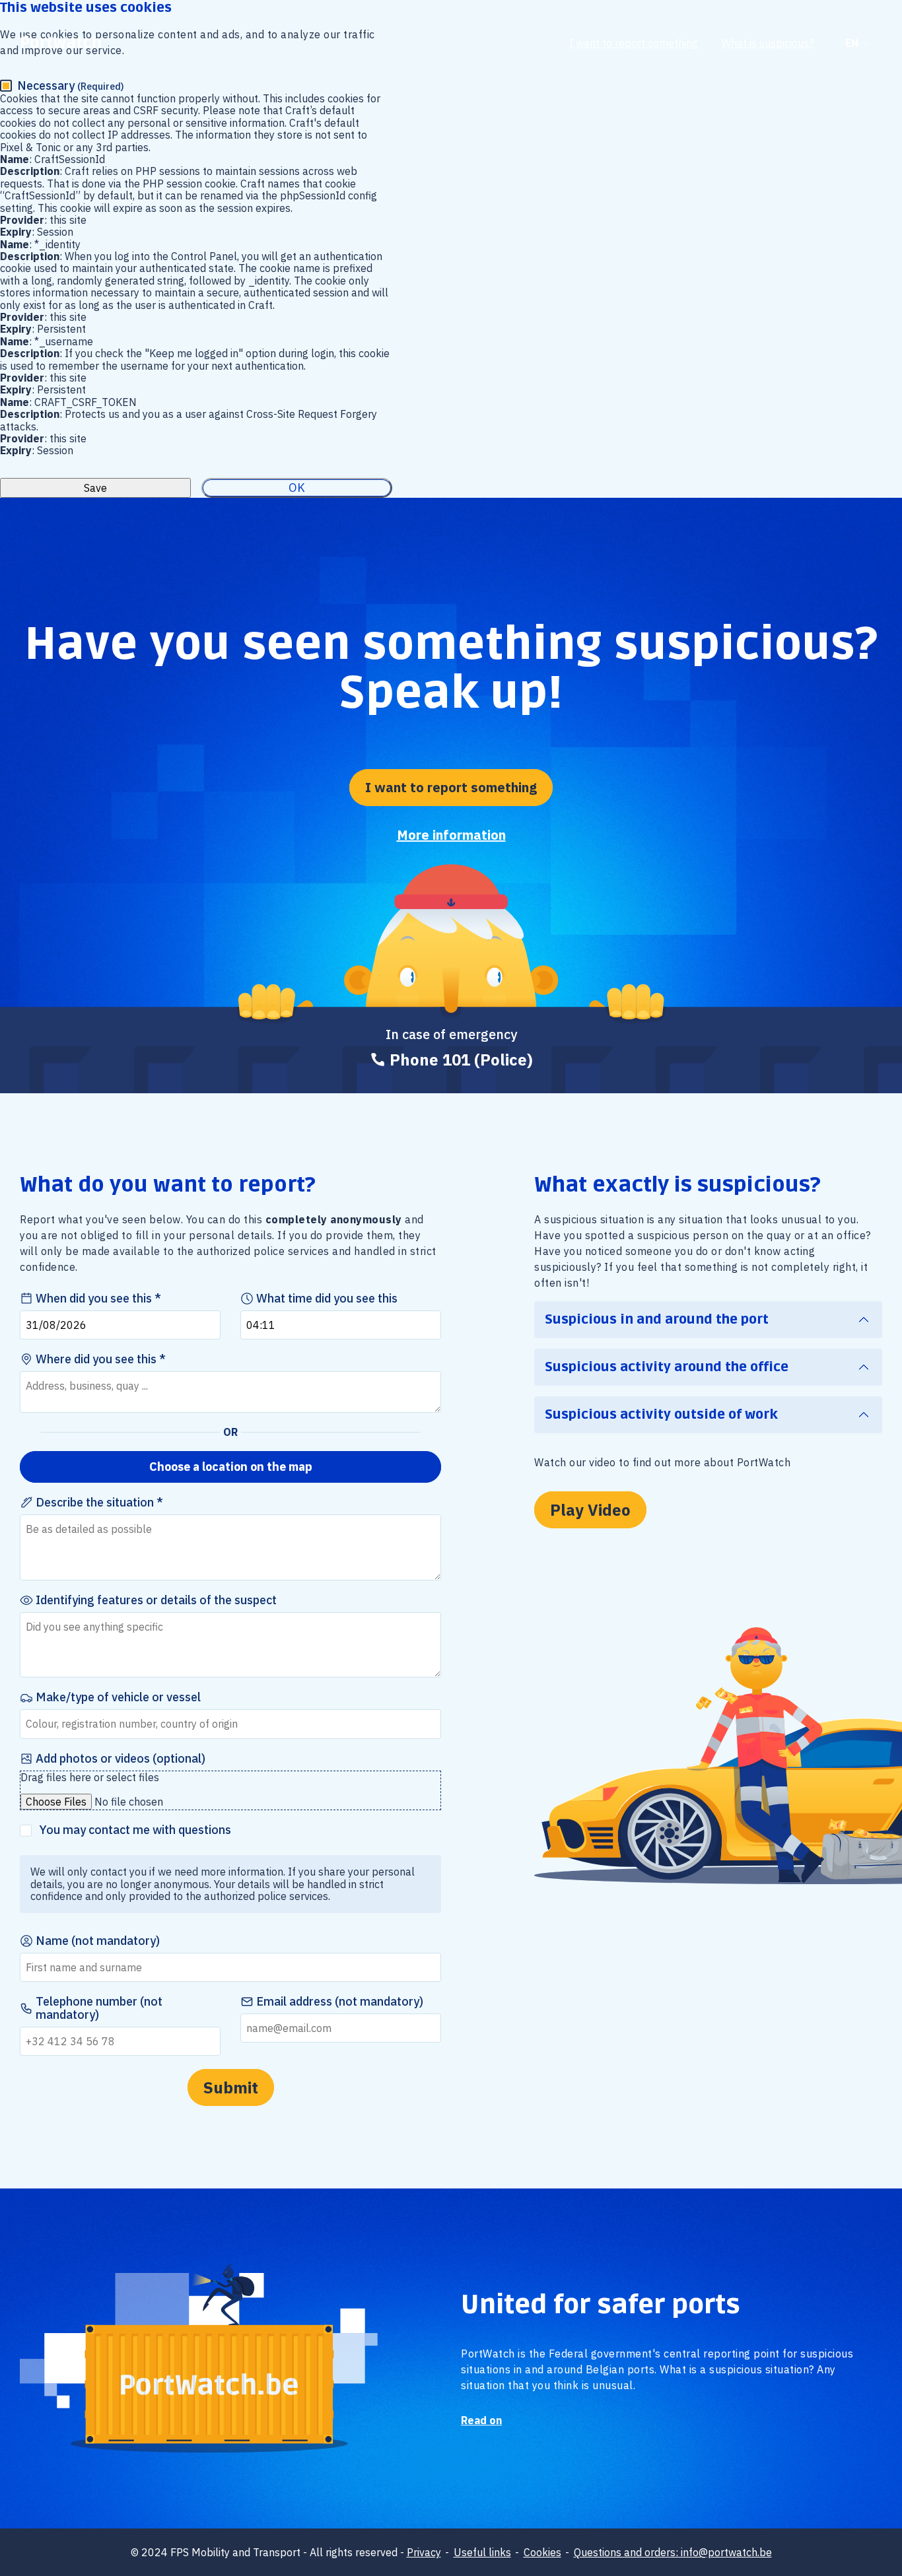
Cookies (542, 2552)
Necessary (71, 86)
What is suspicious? (768, 43)
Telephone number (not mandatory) (99, 2008)
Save (95, 488)
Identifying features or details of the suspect (156, 1600)
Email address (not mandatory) (340, 2002)
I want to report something (634, 43)
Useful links (482, 2552)
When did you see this (95, 1299)
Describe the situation (96, 1503)
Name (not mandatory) (98, 1941)
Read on (481, 2420)
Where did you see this (97, 1359)
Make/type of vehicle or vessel (118, 1697)
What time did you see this (327, 1299)
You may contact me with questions (135, 1830)
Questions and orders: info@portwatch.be (673, 2552)
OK (297, 488)
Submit (231, 2087)
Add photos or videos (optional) (121, 1759)
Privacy (424, 2552)
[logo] (61, 43)
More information (451, 835)
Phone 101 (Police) (461, 1060)
